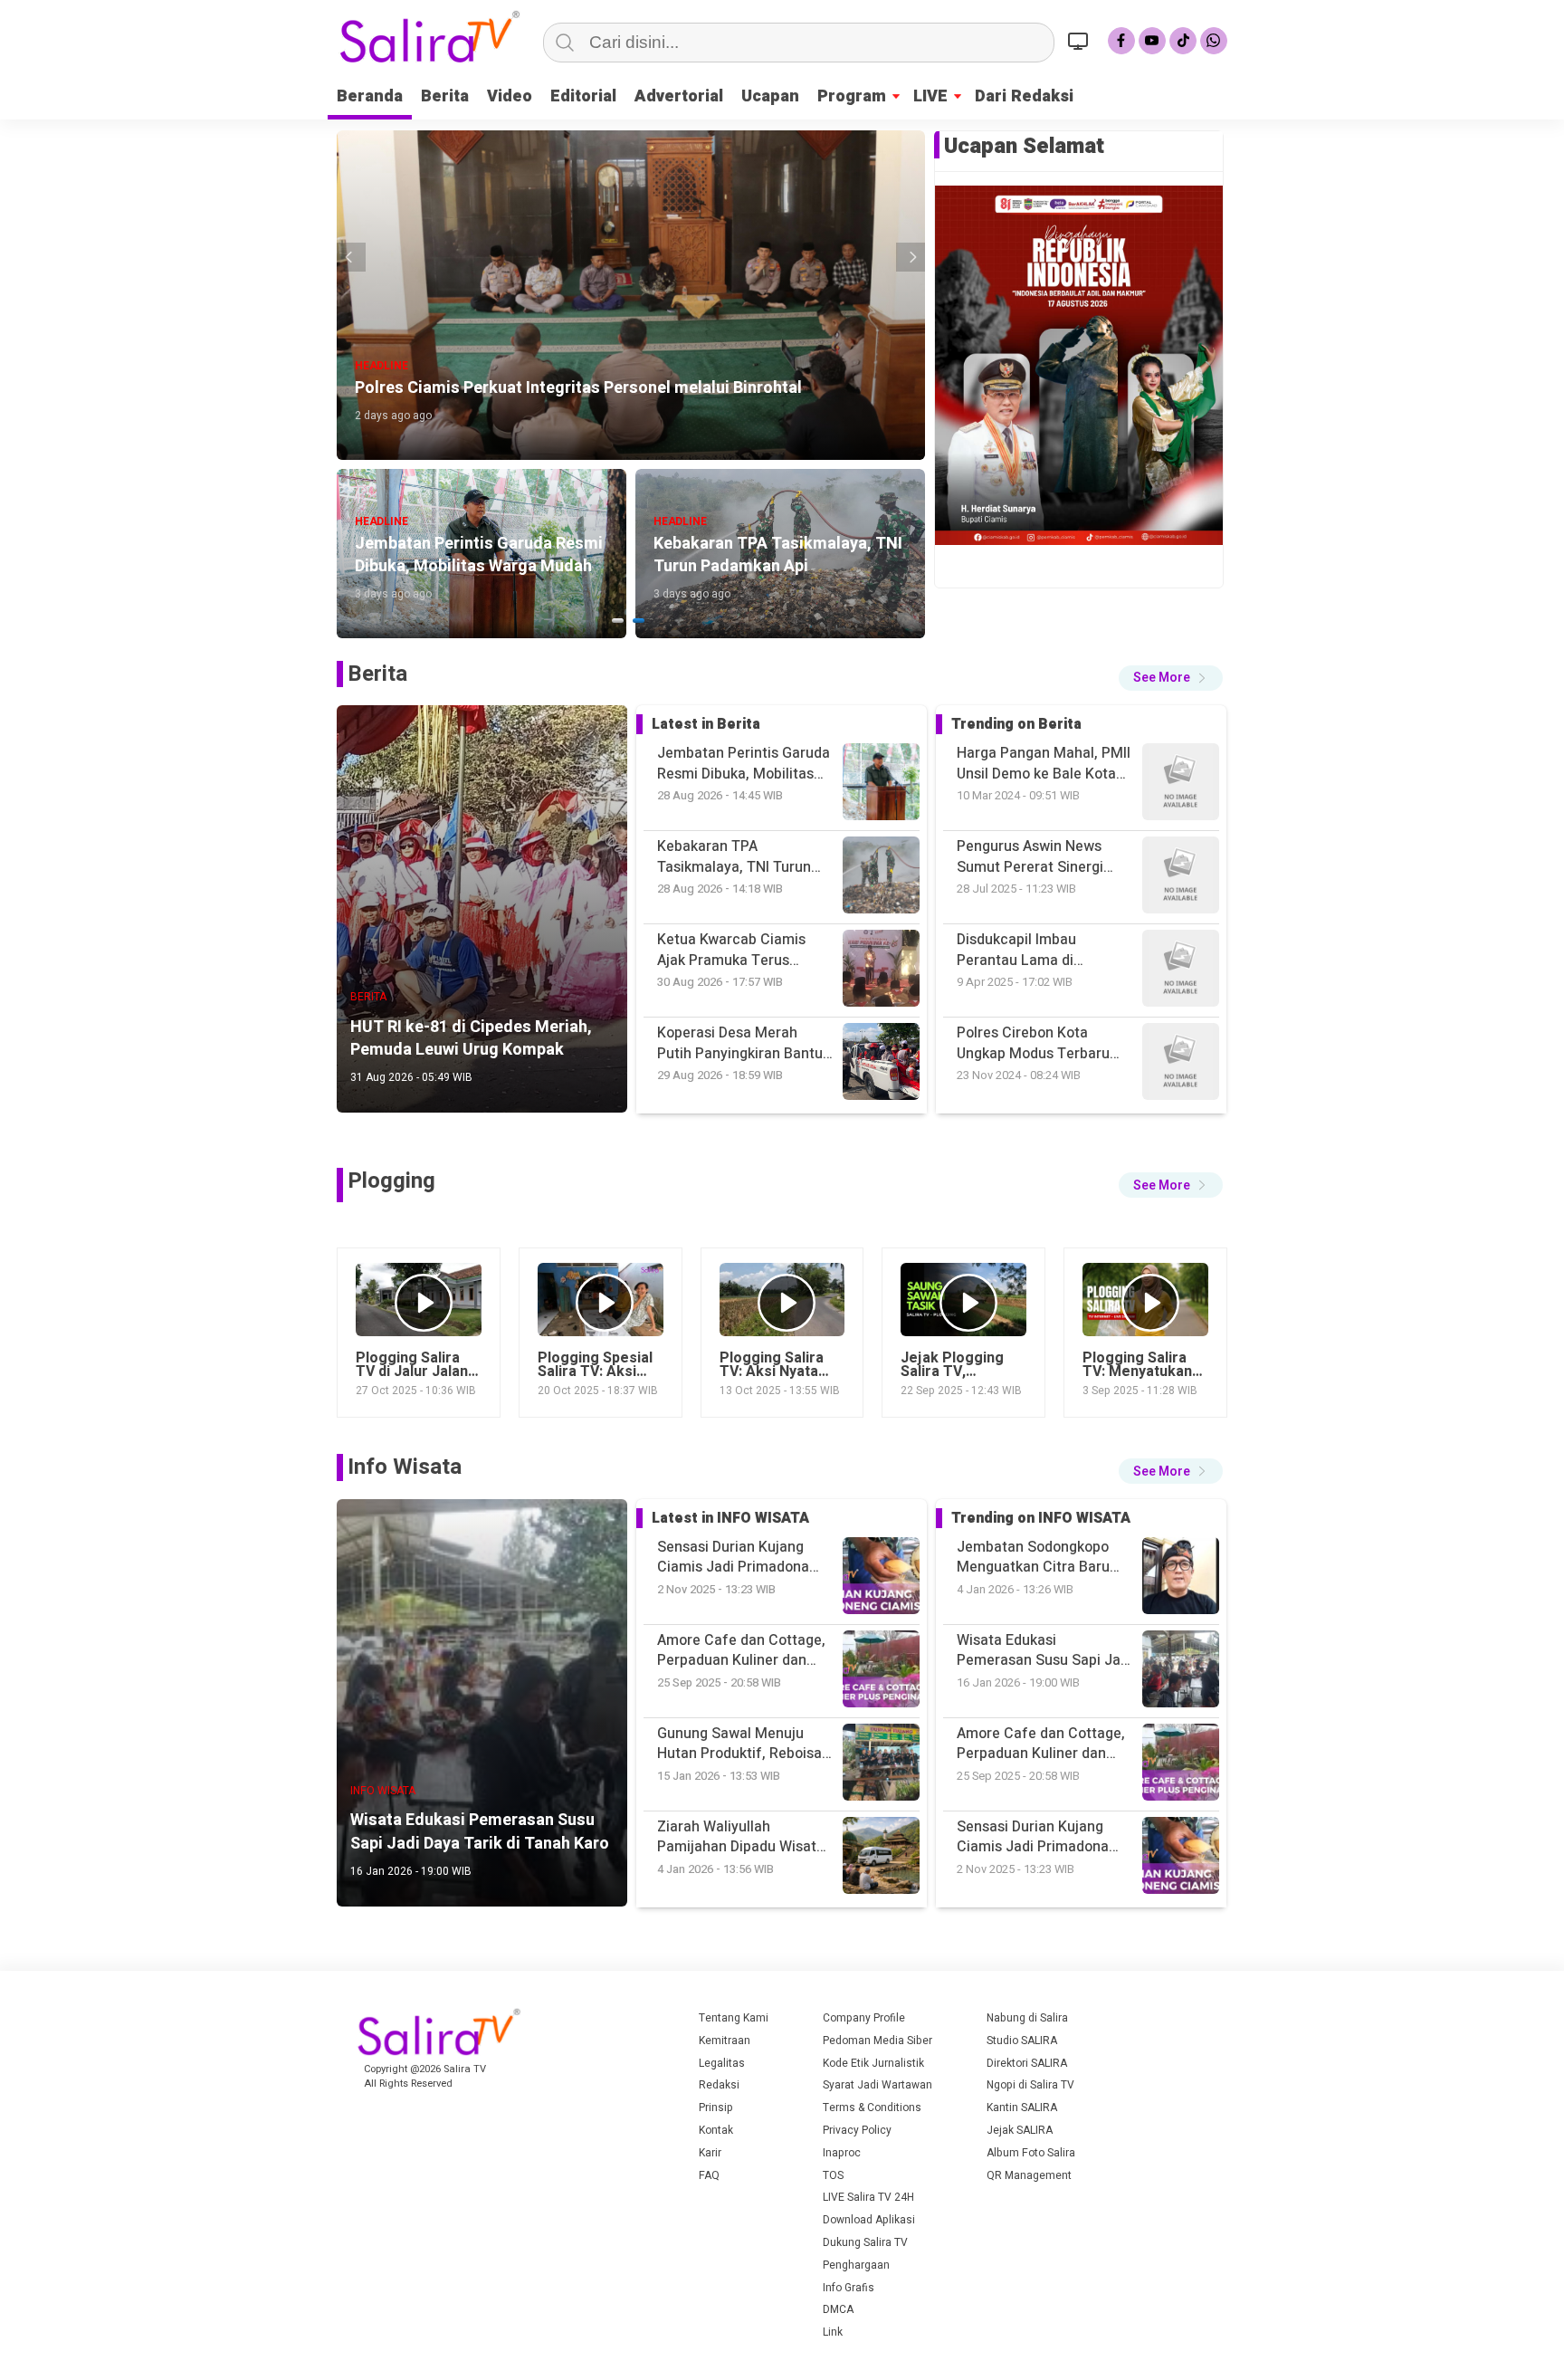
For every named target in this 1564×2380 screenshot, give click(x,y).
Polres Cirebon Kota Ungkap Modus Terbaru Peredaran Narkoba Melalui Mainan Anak (1033, 950)
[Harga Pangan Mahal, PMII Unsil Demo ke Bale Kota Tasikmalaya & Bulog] (1181, 1064)
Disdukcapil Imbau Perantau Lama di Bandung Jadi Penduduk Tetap (1036, 857)
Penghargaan (856, 2265)
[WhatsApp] (1214, 41)
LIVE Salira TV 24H (868, 2197)
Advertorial (679, 96)
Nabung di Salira (1027, 2018)
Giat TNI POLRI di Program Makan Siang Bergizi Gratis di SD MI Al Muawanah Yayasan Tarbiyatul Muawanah (1043, 1043)
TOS (833, 2175)
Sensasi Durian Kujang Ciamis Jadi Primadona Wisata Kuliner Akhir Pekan (1045, 1744)
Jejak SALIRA (1020, 2130)
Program (852, 96)
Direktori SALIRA (1027, 2063)
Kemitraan (725, 2041)
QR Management (1029, 2175)
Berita (445, 96)
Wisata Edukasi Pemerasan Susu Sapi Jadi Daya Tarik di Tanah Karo (1044, 1558)
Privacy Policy (857, 2130)
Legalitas (722, 2063)
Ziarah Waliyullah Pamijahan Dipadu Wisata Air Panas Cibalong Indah (1040, 1837)
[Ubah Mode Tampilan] (1081, 41)
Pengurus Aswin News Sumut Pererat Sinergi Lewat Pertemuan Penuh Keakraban (1038, 764)
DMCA (838, 2309)
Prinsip (716, 2108)
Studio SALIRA (1022, 2041)
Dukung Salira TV (865, 2242)
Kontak (716, 2130)
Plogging (391, 1181)
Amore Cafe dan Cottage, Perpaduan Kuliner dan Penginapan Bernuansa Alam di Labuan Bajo (1041, 1651)
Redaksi (719, 2085)
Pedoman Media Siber (877, 2041)
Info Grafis (849, 2288)
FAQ (709, 2175)
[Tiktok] (1183, 41)
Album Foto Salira (1031, 2153)
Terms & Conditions (872, 2108)
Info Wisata (405, 1467)
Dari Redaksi (1024, 96)
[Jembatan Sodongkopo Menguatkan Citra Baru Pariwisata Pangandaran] (1181, 1858)
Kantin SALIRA (1022, 2108)
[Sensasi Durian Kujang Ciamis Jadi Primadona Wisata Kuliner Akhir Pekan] (1181, 1672)
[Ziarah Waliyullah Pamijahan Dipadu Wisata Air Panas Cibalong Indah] (1181, 1765)
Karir (710, 2153)
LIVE (930, 96)
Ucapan (770, 96)
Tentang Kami (734, 2018)
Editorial (583, 96)
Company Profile (864, 2018)
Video (510, 96)
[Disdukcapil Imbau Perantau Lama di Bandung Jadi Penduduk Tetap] (1181, 784)
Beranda (370, 96)
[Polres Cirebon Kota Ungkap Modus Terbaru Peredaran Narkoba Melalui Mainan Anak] (1181, 878)
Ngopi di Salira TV (1030, 2085)
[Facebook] (1121, 41)
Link (833, 2332)
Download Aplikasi (869, 2220)
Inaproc (842, 2153)
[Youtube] (1152, 41)
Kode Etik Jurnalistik (873, 2063)
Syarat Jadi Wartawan (877, 2085)
